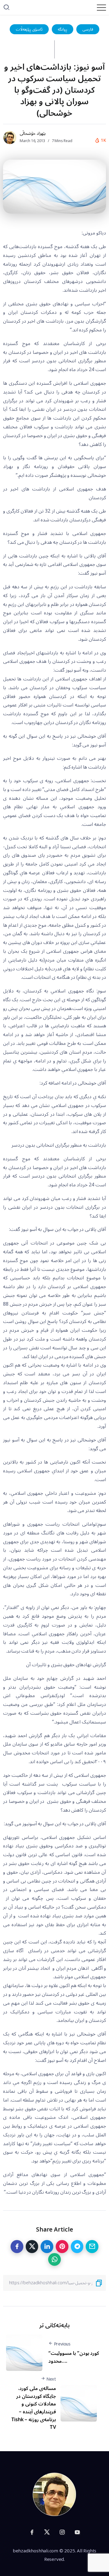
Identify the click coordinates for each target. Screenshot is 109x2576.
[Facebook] (32, 2532)
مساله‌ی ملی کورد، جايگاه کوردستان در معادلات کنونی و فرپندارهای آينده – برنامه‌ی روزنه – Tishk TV (34, 2408)
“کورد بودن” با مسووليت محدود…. (74, 2357)
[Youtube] (77, 2532)
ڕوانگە (63, 29)
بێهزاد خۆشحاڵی (33, 133)
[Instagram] (62, 2532)
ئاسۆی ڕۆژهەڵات (29, 29)
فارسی (88, 29)
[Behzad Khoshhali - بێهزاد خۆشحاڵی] (54, 2494)
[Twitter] (47, 2532)
